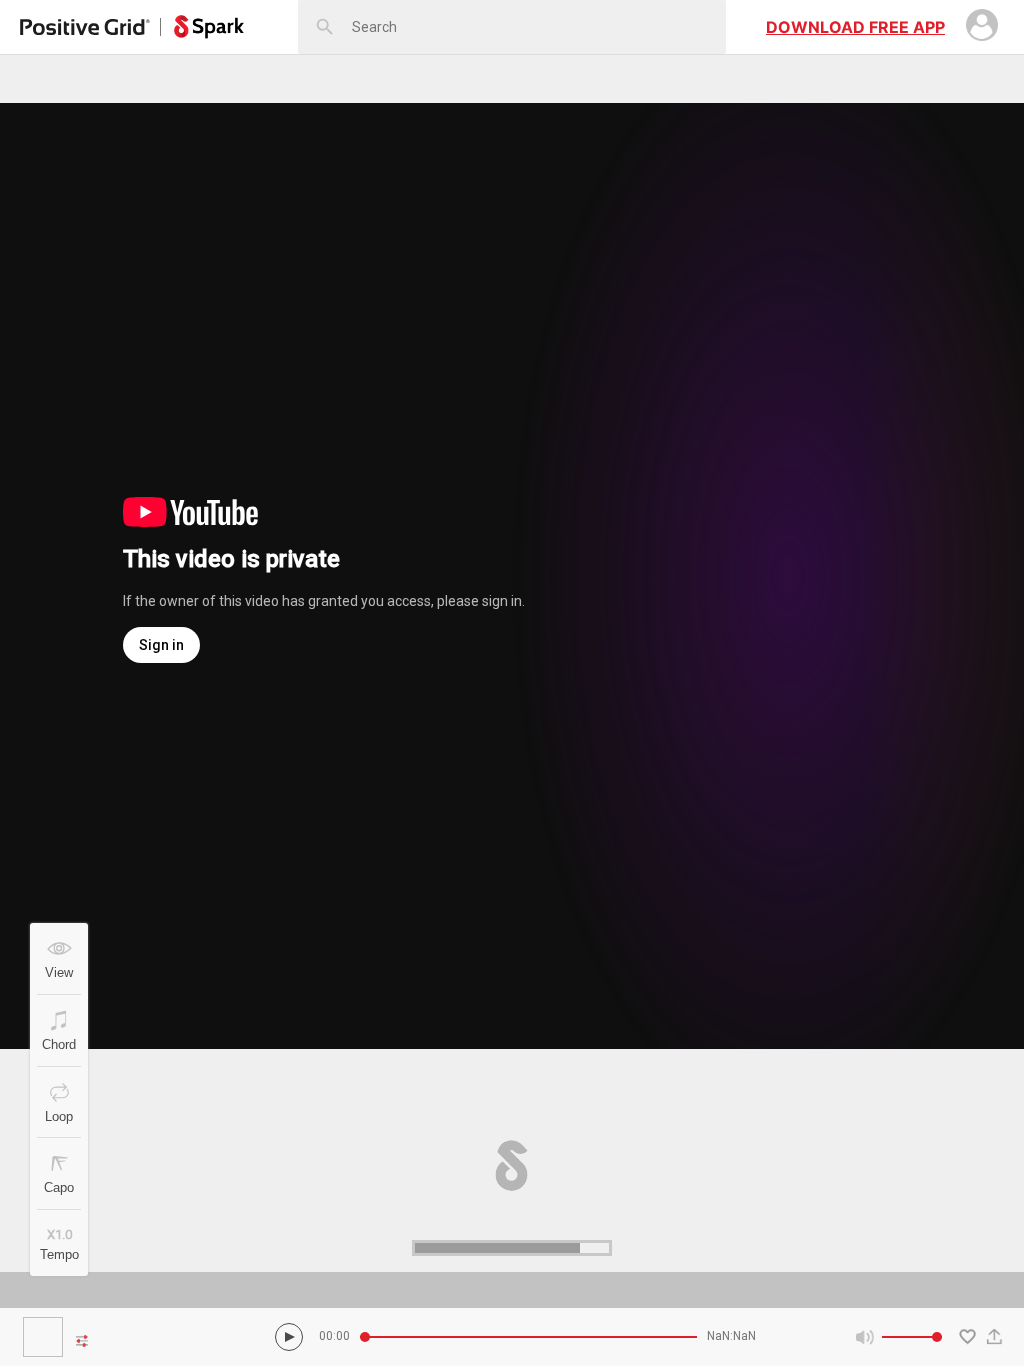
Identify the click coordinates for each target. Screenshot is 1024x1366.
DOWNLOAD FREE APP (855, 27)
